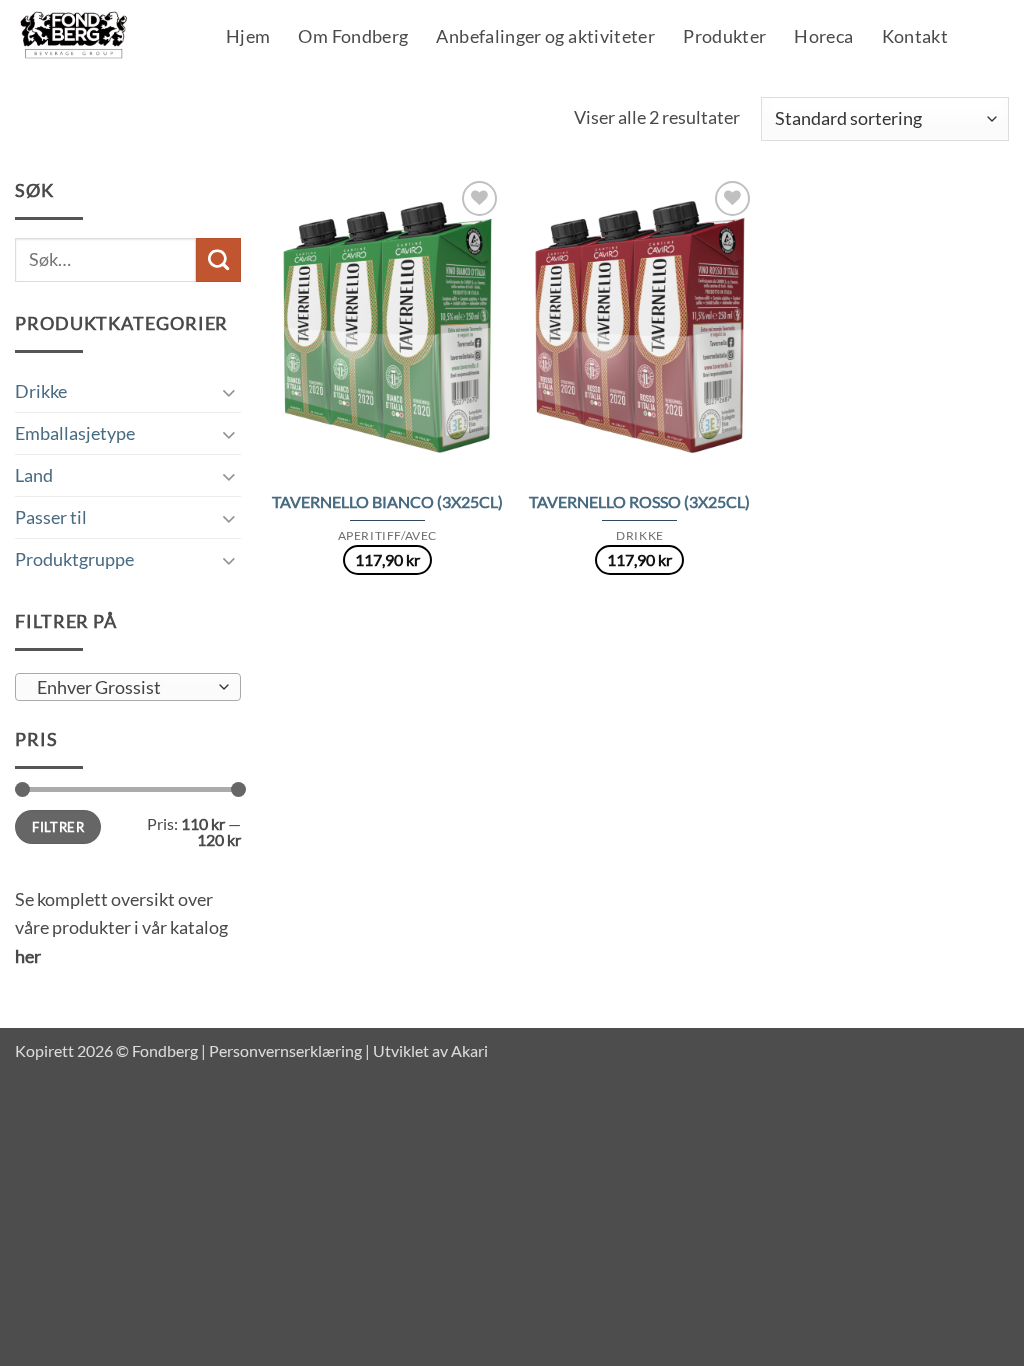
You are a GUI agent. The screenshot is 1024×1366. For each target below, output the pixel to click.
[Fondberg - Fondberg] (99, 36)
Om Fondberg (353, 38)
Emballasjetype (75, 433)
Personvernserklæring (285, 1050)
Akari (469, 1050)
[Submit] (218, 260)
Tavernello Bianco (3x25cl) (387, 501)
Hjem (248, 38)
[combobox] (128, 687)
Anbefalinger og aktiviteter (545, 38)
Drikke (41, 391)
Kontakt (915, 38)
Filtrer (58, 827)
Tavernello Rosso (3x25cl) (639, 501)
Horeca (823, 38)
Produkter (724, 38)
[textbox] (122, 688)
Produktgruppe (74, 559)
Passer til (51, 517)
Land (34, 475)
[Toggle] (229, 391)
